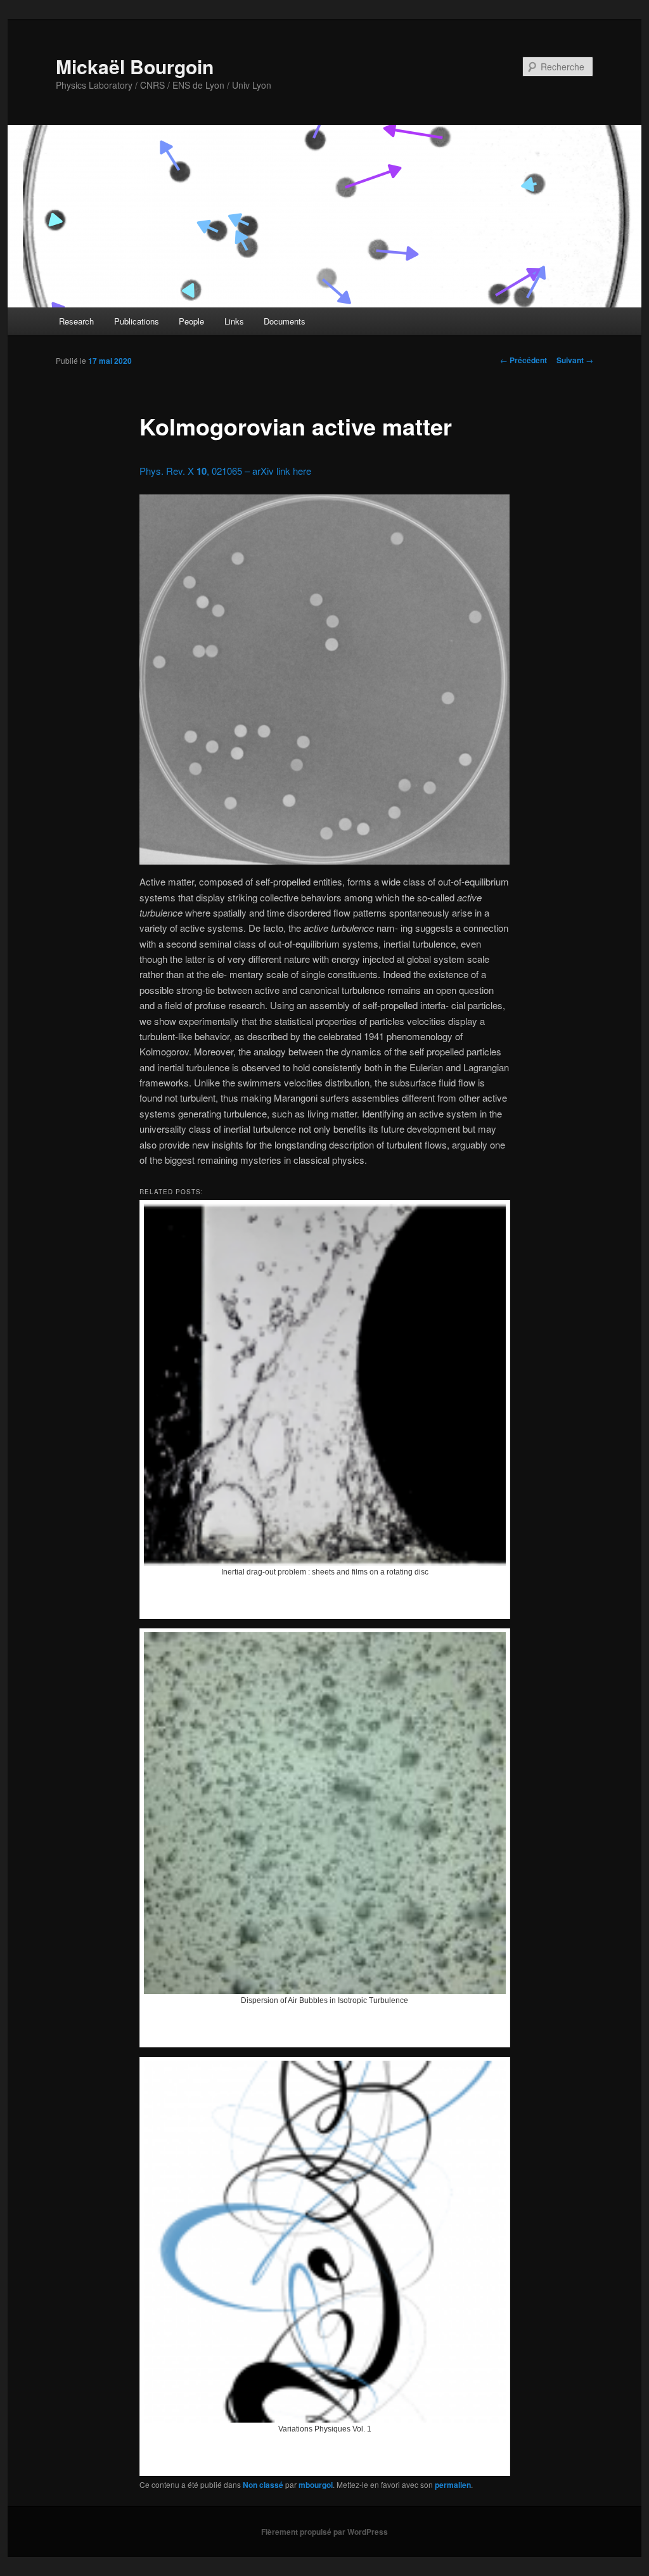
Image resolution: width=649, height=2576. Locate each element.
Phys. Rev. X (168, 471)
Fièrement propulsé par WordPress (324, 2532)
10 (202, 471)
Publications (137, 321)
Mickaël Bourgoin (135, 66)
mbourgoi (316, 2485)
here (302, 471)
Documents (285, 321)
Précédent (524, 360)
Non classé (263, 2485)
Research (76, 321)
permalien (453, 2485)
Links (234, 321)
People (191, 321)
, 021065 (224, 471)
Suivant (575, 360)
